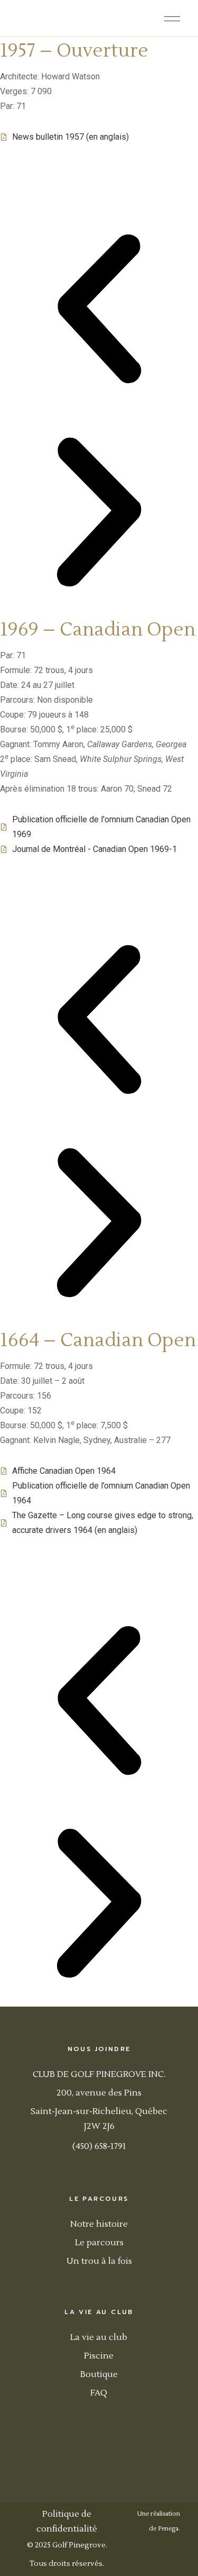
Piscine (99, 2356)
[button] (99, 311)
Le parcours (99, 2243)
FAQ (99, 2393)
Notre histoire (99, 2224)
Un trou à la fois (99, 2261)
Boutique (99, 2374)
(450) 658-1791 (99, 2146)
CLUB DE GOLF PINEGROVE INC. (99, 2074)
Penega (168, 2529)
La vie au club (99, 2337)
